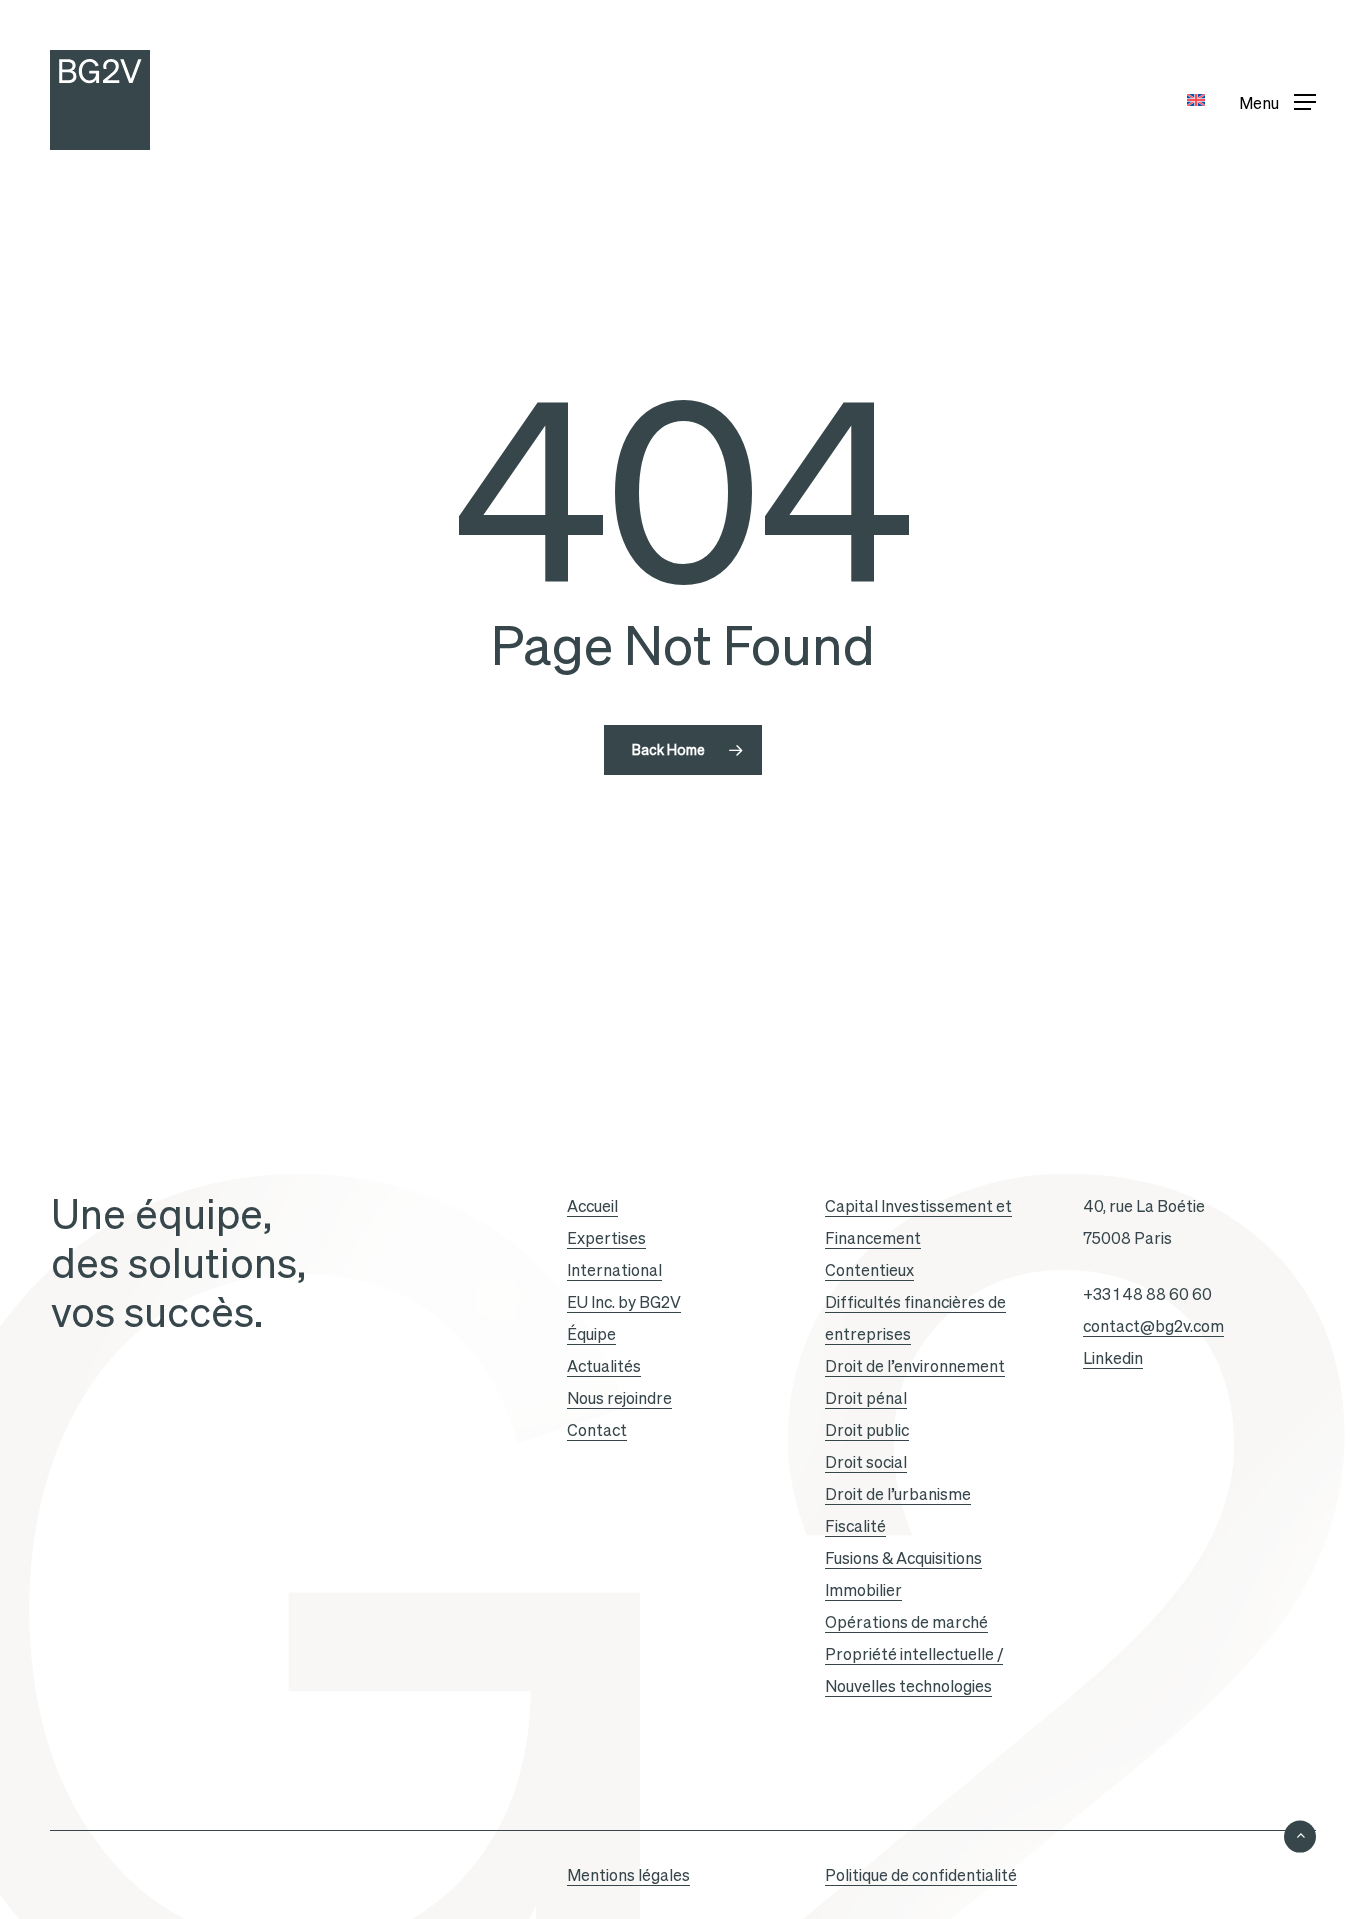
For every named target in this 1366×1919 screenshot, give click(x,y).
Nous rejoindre (619, 1398)
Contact (597, 1430)
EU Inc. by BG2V (624, 1302)
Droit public (867, 1430)
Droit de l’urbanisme (898, 1494)
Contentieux (869, 1270)
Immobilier (863, 1590)
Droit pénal (866, 1398)
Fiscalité (855, 1526)
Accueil (592, 1206)
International (614, 1270)
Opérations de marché (906, 1622)
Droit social (866, 1462)
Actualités (604, 1366)
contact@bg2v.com (1153, 1326)
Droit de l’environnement (915, 1366)
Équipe (591, 1334)
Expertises (606, 1238)
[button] (1277, 100)
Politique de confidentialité (921, 1875)
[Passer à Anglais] (1196, 100)
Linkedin (1113, 1358)
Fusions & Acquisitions (903, 1558)
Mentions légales (628, 1875)
